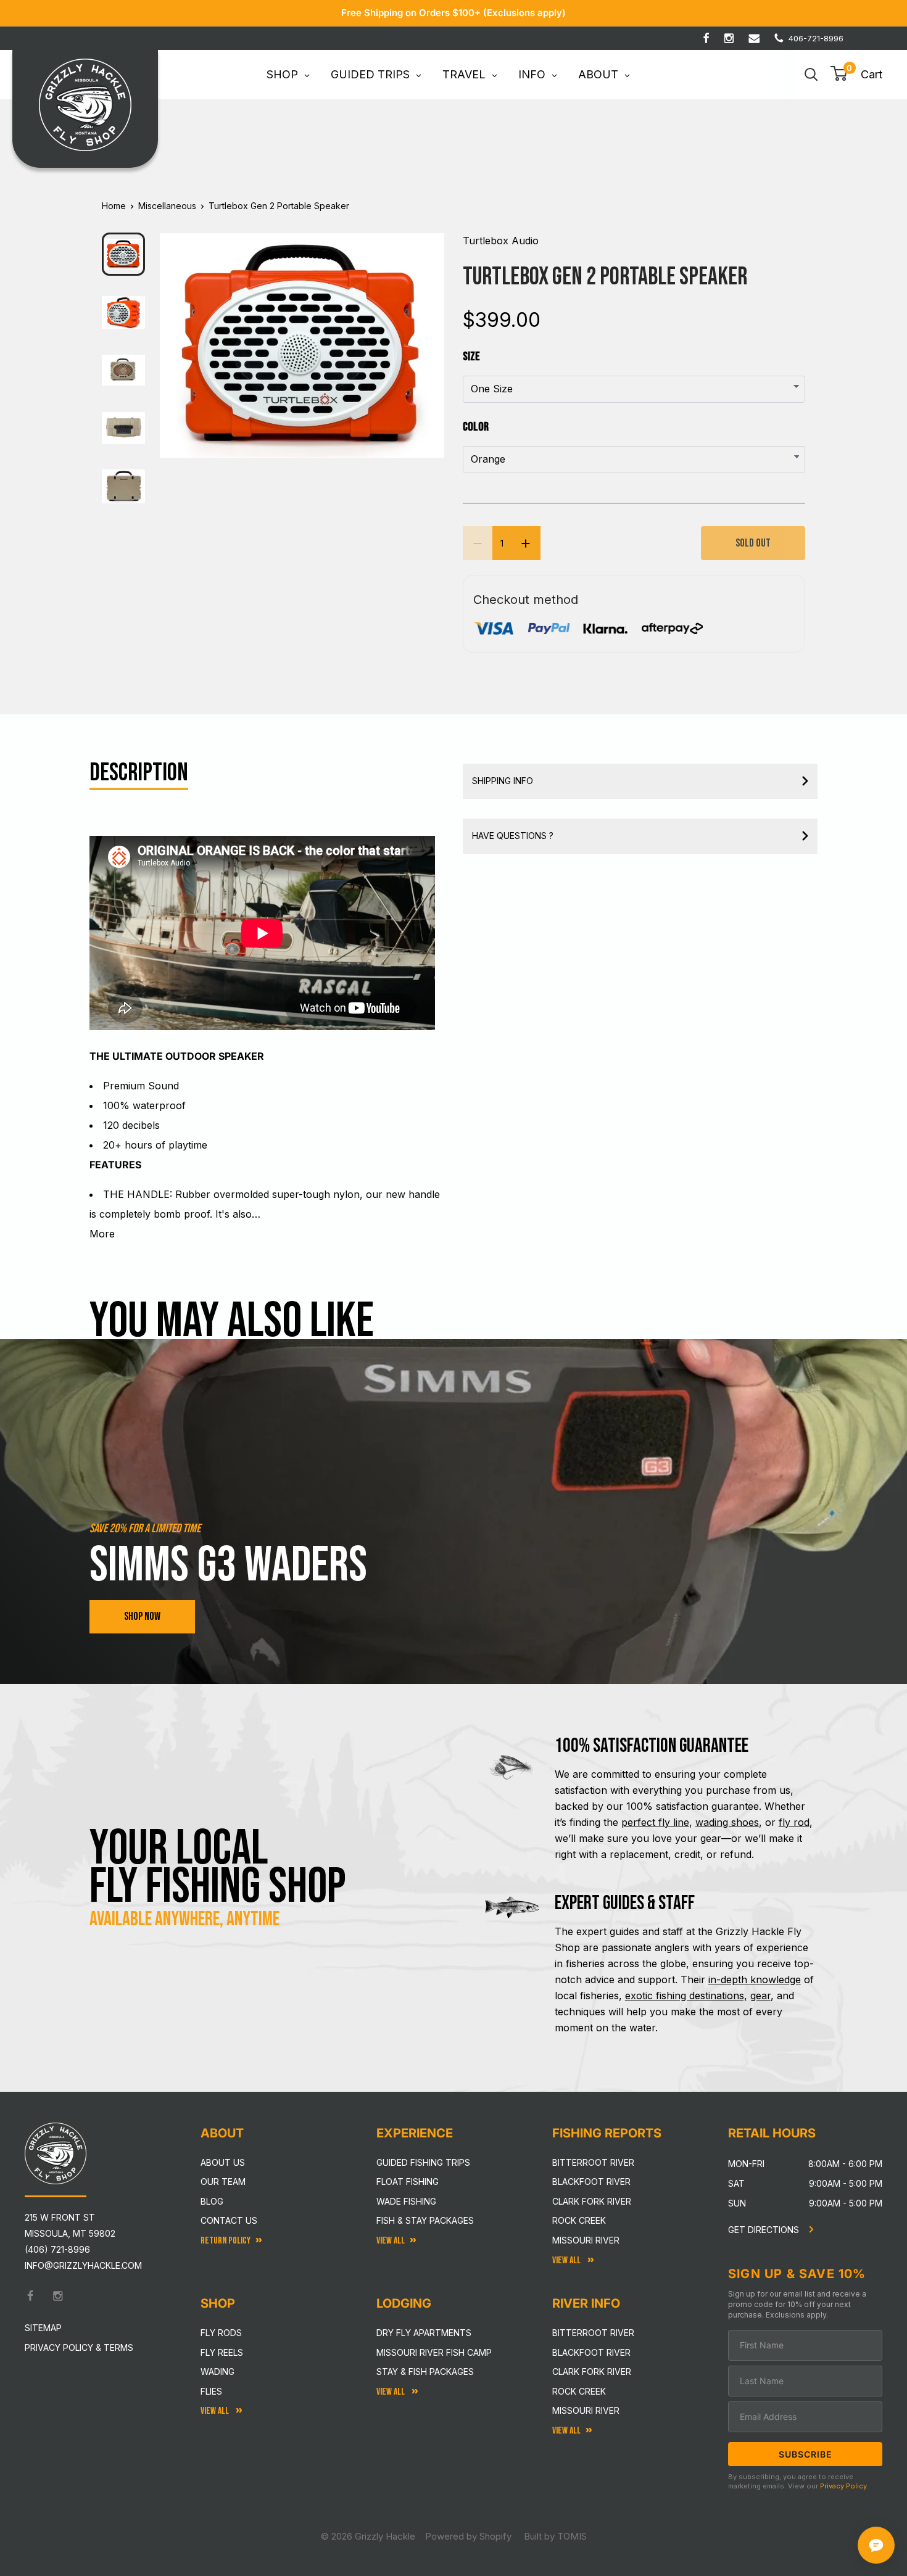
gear (760, 1996)
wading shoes (727, 1822)
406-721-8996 (816, 38)
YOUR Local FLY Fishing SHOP (218, 1868)
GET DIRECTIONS (765, 2230)
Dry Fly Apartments (424, 2333)
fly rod (794, 1822)
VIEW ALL (391, 2392)
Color (476, 427)
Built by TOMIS (555, 2536)
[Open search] (811, 75)
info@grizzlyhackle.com (83, 2265)
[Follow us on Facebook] (706, 38)
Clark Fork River (592, 2201)
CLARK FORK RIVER (592, 2372)
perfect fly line (655, 1822)
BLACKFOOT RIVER (591, 2352)
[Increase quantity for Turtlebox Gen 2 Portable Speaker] (526, 543)
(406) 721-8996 (57, 2249)
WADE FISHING (406, 2201)
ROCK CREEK (579, 2391)
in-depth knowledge (755, 1979)
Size (471, 357)
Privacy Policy (843, 2486)
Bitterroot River (593, 2162)
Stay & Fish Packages (425, 2372)
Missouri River (586, 2240)
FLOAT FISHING (408, 2182)
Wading (217, 2372)
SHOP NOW (142, 1616)
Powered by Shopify (468, 2536)
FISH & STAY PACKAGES (425, 2220)
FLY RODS (221, 2333)
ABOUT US (223, 2162)
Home (114, 206)
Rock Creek (579, 2220)
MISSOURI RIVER (586, 2410)
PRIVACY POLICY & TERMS (79, 2347)
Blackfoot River (591, 2182)
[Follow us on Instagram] (729, 38)
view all (391, 2241)
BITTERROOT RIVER (593, 2333)
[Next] (427, 336)
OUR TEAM (223, 2182)
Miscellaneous (167, 206)
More (102, 1234)
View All (216, 2411)
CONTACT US (229, 2220)
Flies (211, 2391)
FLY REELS (222, 2352)
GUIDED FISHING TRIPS (423, 2162)
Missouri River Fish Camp (434, 2352)
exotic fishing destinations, (686, 1996)
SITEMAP (43, 2328)
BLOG (212, 2201)
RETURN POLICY (226, 2241)
